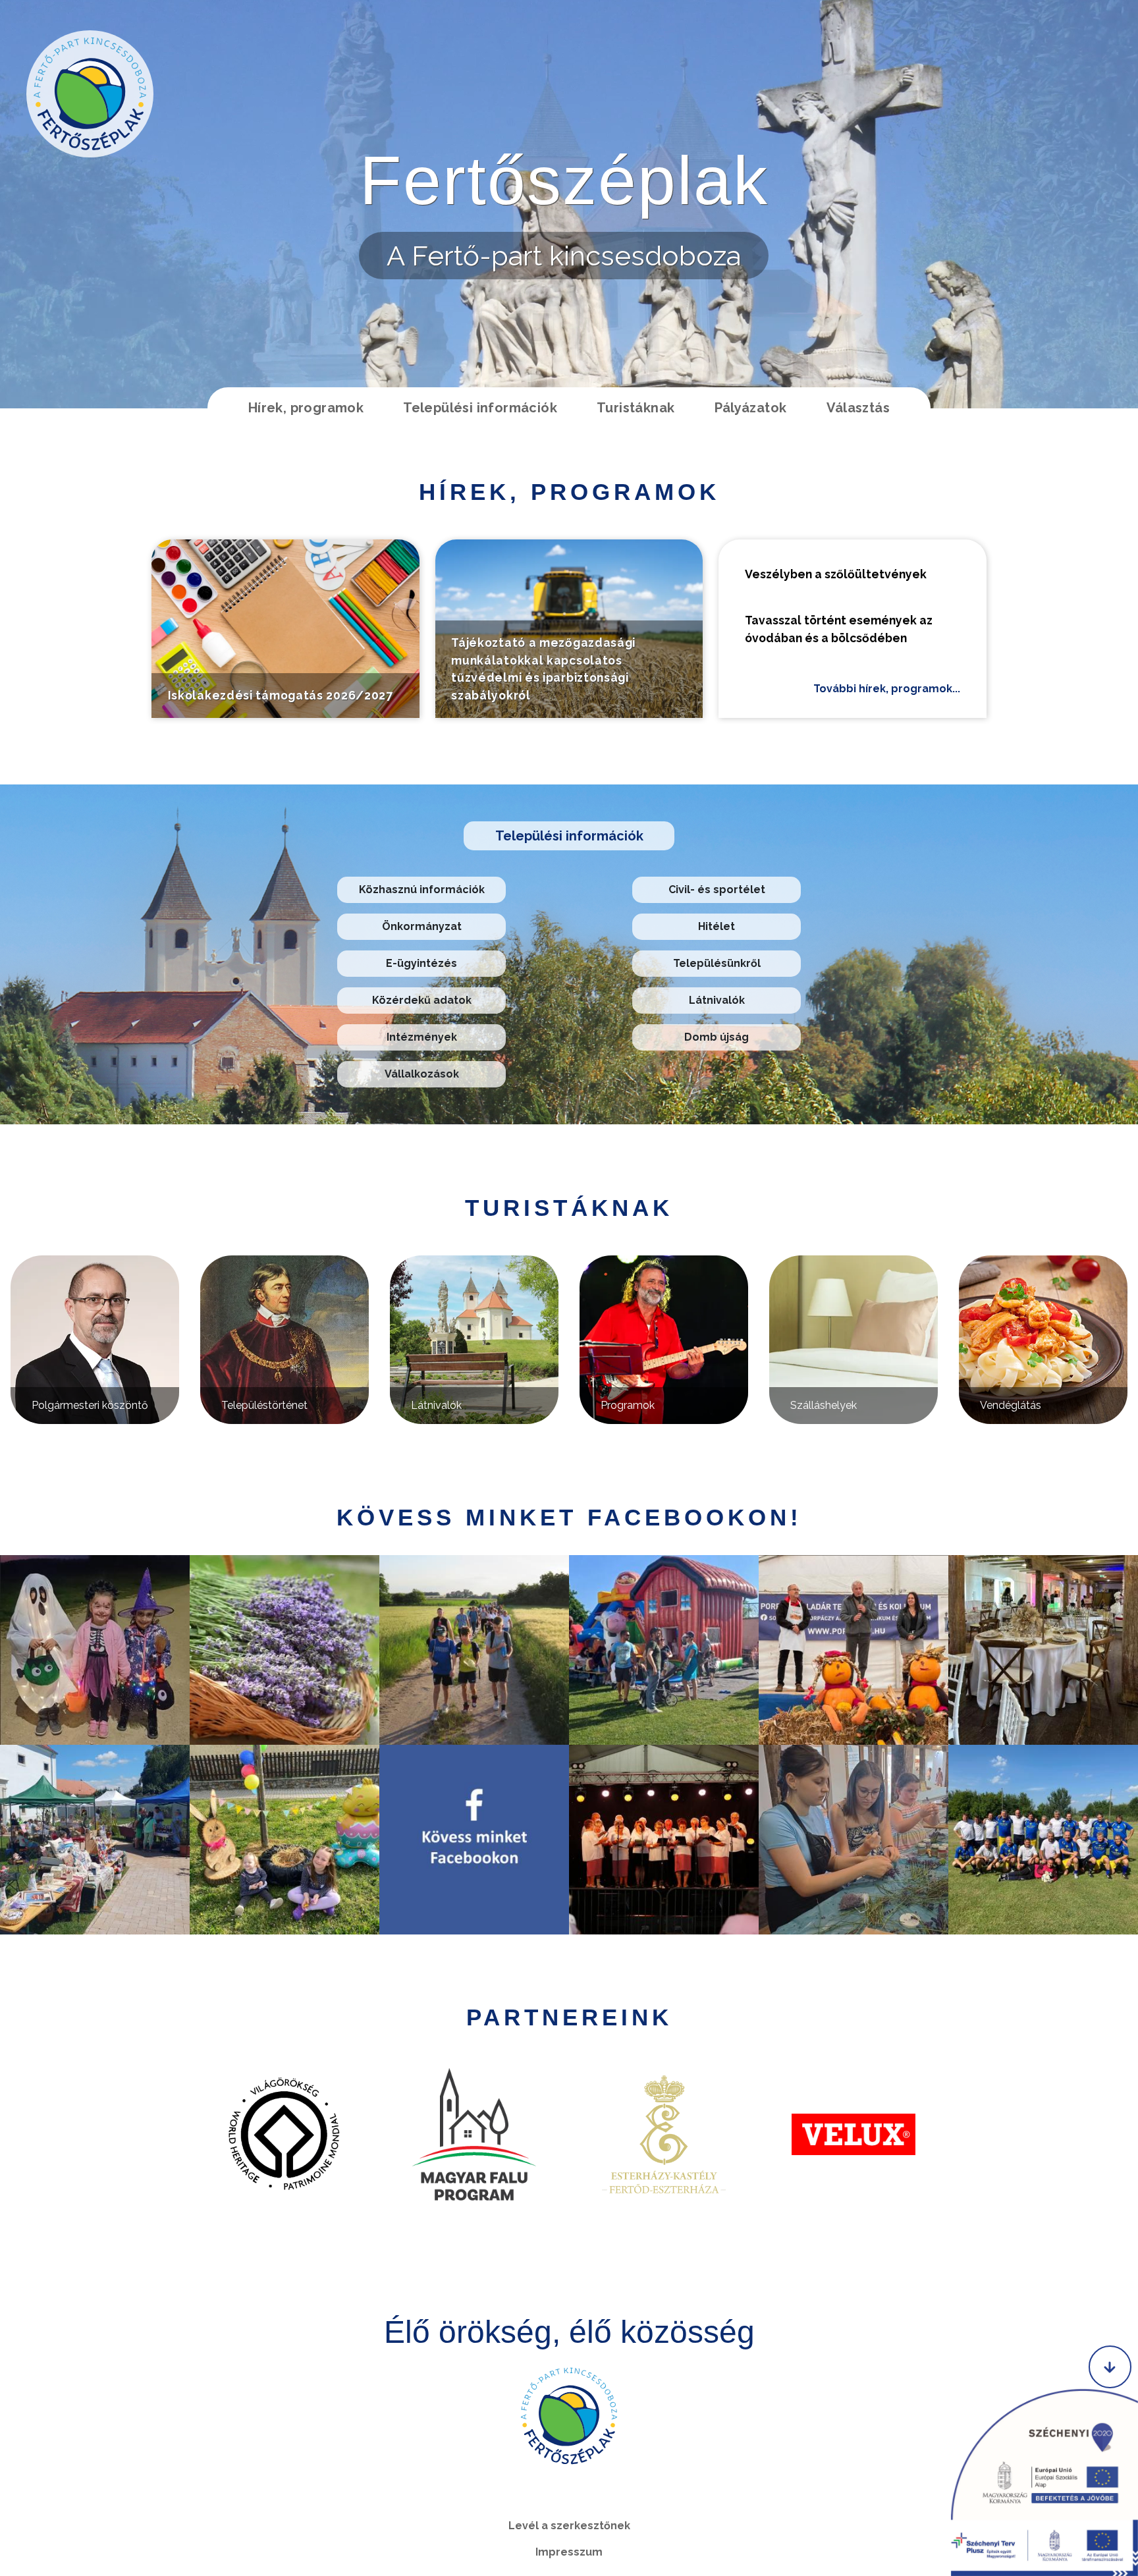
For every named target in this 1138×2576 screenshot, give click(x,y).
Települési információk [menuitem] (480, 408)
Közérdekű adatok (422, 1000)
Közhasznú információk (422, 890)
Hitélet (717, 926)
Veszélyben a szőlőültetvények (836, 574)
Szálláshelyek (824, 1405)
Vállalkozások (422, 1074)
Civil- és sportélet (717, 890)
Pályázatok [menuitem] (751, 408)
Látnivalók (717, 1000)
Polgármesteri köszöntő (90, 1405)
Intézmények (422, 1037)
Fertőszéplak (564, 180)
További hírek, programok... (887, 689)
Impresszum (569, 2552)
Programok (628, 1405)
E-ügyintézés (421, 963)
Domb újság (717, 1037)
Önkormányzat (422, 926)
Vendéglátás (1011, 1405)
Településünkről (717, 963)
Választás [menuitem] (858, 408)
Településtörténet (264, 1405)
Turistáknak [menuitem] (636, 408)
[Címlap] (90, 94)
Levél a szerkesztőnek (569, 2526)
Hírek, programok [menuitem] (306, 408)
